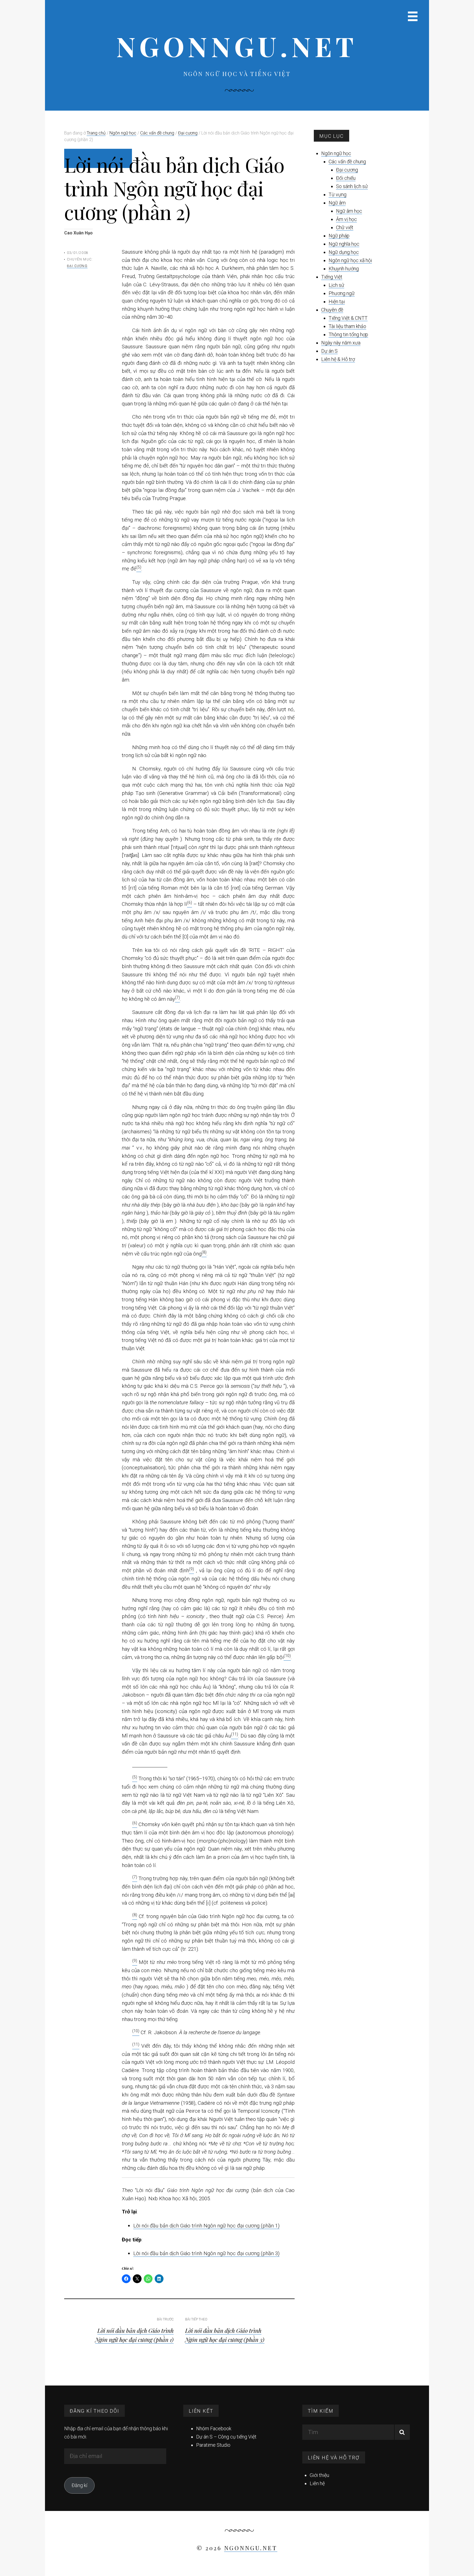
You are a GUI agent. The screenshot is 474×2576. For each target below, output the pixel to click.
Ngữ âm (337, 203)
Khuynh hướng (344, 269)
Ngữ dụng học (344, 252)
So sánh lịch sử (352, 186)
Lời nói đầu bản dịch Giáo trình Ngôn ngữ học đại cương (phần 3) (206, 2253)
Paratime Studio (213, 2445)
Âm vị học (346, 219)
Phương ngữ (342, 293)
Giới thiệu (319, 2475)
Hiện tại (337, 302)
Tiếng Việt (332, 277)
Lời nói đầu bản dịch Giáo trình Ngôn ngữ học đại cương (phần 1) (206, 2226)
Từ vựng (338, 194)
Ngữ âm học (349, 211)
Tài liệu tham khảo (347, 326)
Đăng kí (79, 2485)
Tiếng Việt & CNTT (348, 318)
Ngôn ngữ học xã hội (350, 260)
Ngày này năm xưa (341, 343)
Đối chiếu (346, 178)
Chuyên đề (332, 310)
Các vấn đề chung (347, 162)
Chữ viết (345, 227)
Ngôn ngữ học (336, 153)
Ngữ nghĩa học (344, 244)
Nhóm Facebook (214, 2428)
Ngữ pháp (339, 236)
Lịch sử (336, 285)
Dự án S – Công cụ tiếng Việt (226, 2437)
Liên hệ (317, 2483)
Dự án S (329, 351)
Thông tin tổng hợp (348, 334)
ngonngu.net (237, 46)
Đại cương (77, 266)
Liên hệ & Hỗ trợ (338, 359)
